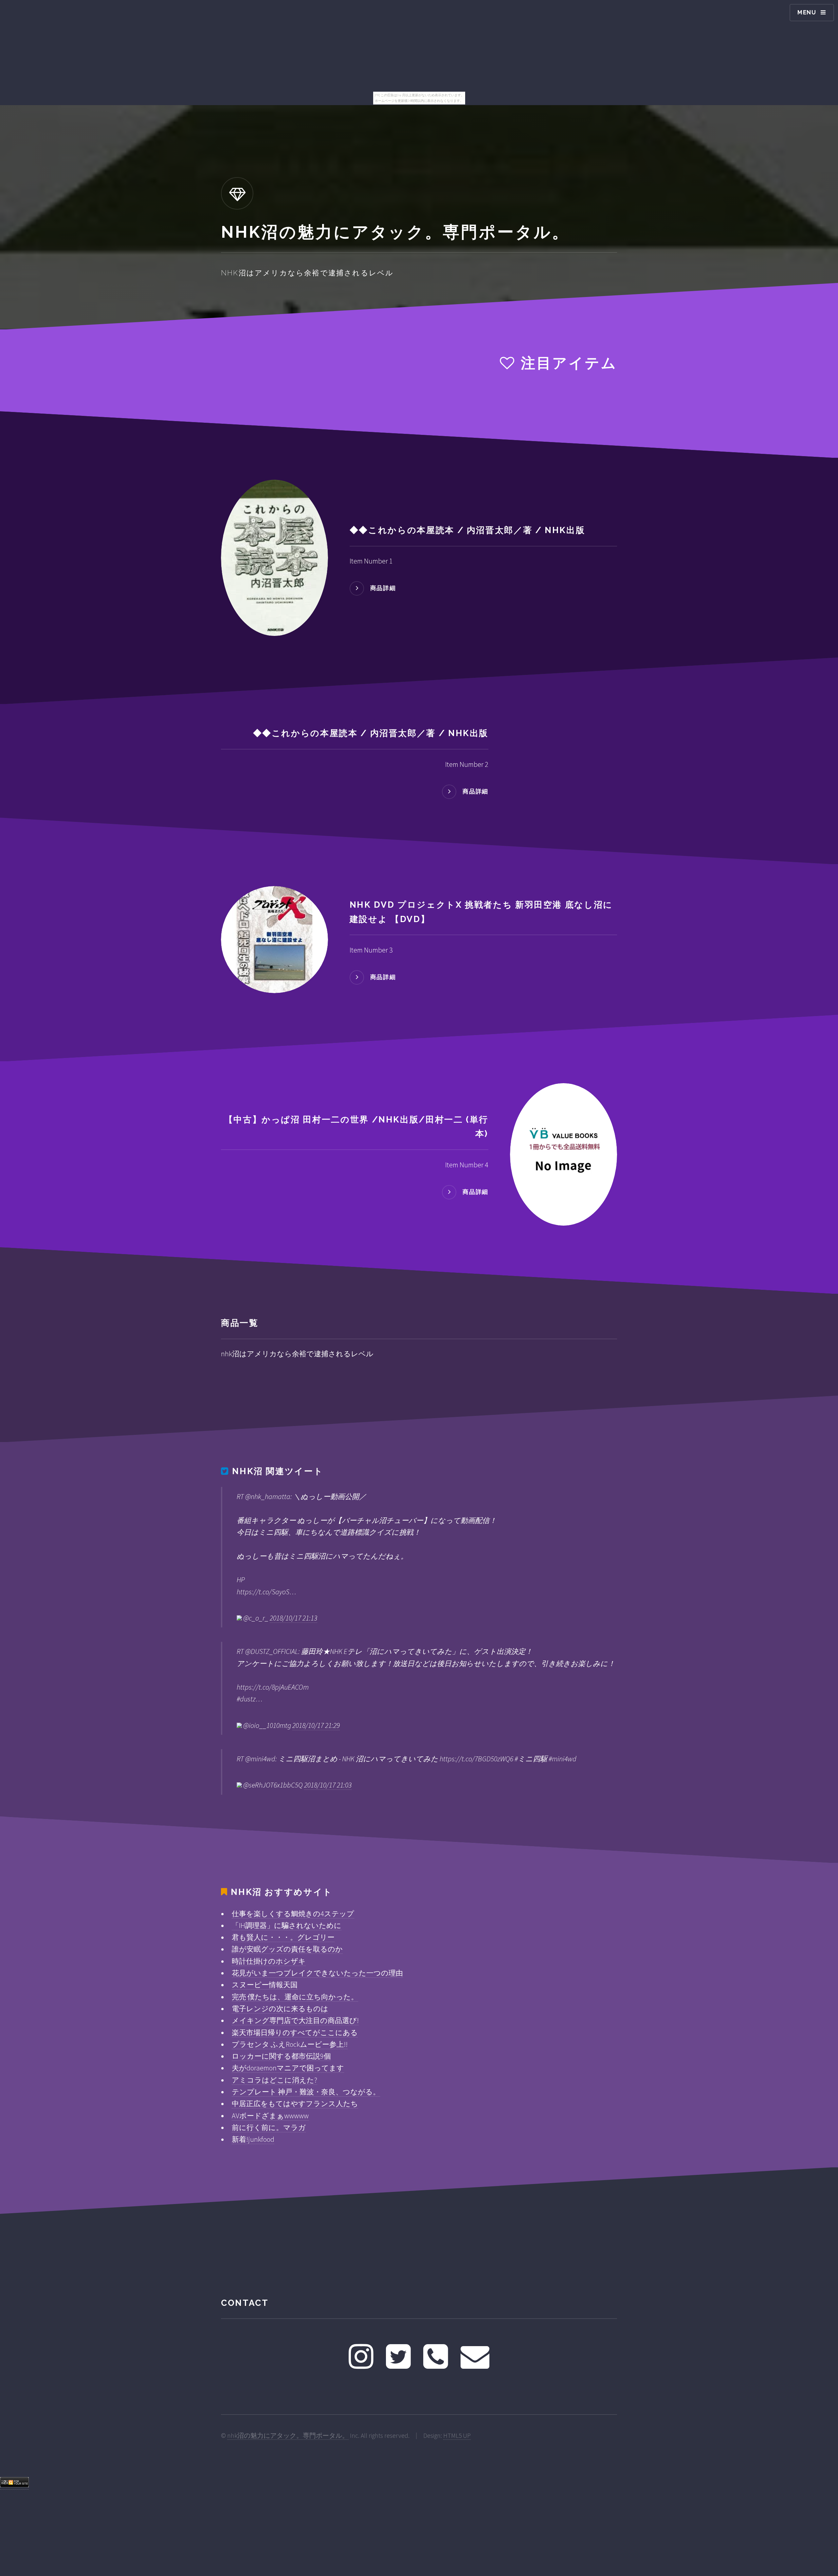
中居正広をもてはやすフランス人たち (295, 2103)
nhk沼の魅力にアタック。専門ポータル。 (288, 2436)
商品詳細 (383, 588)
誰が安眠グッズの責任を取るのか (287, 1949)
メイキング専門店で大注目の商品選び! (295, 2020)
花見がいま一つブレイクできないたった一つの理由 (317, 1973)
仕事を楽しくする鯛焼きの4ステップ (293, 1914)
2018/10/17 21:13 (293, 1618)
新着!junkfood (253, 2139)
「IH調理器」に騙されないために (287, 1925)
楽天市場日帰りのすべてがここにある (295, 2032)
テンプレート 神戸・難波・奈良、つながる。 (306, 2092)
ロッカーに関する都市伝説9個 (281, 2056)
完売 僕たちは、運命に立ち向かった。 (295, 1997)
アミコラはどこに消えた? (274, 2080)
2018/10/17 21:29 (316, 1725)
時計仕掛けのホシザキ (269, 1961)
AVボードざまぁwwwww (270, 2116)
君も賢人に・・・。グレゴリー (283, 1937)
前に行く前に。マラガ (269, 2127)
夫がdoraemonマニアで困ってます (288, 2068)
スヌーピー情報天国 (265, 1985)
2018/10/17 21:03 (328, 1785)
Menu (807, 12)
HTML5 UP (457, 2436)
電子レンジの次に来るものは (280, 2009)
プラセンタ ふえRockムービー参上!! (290, 2044)
